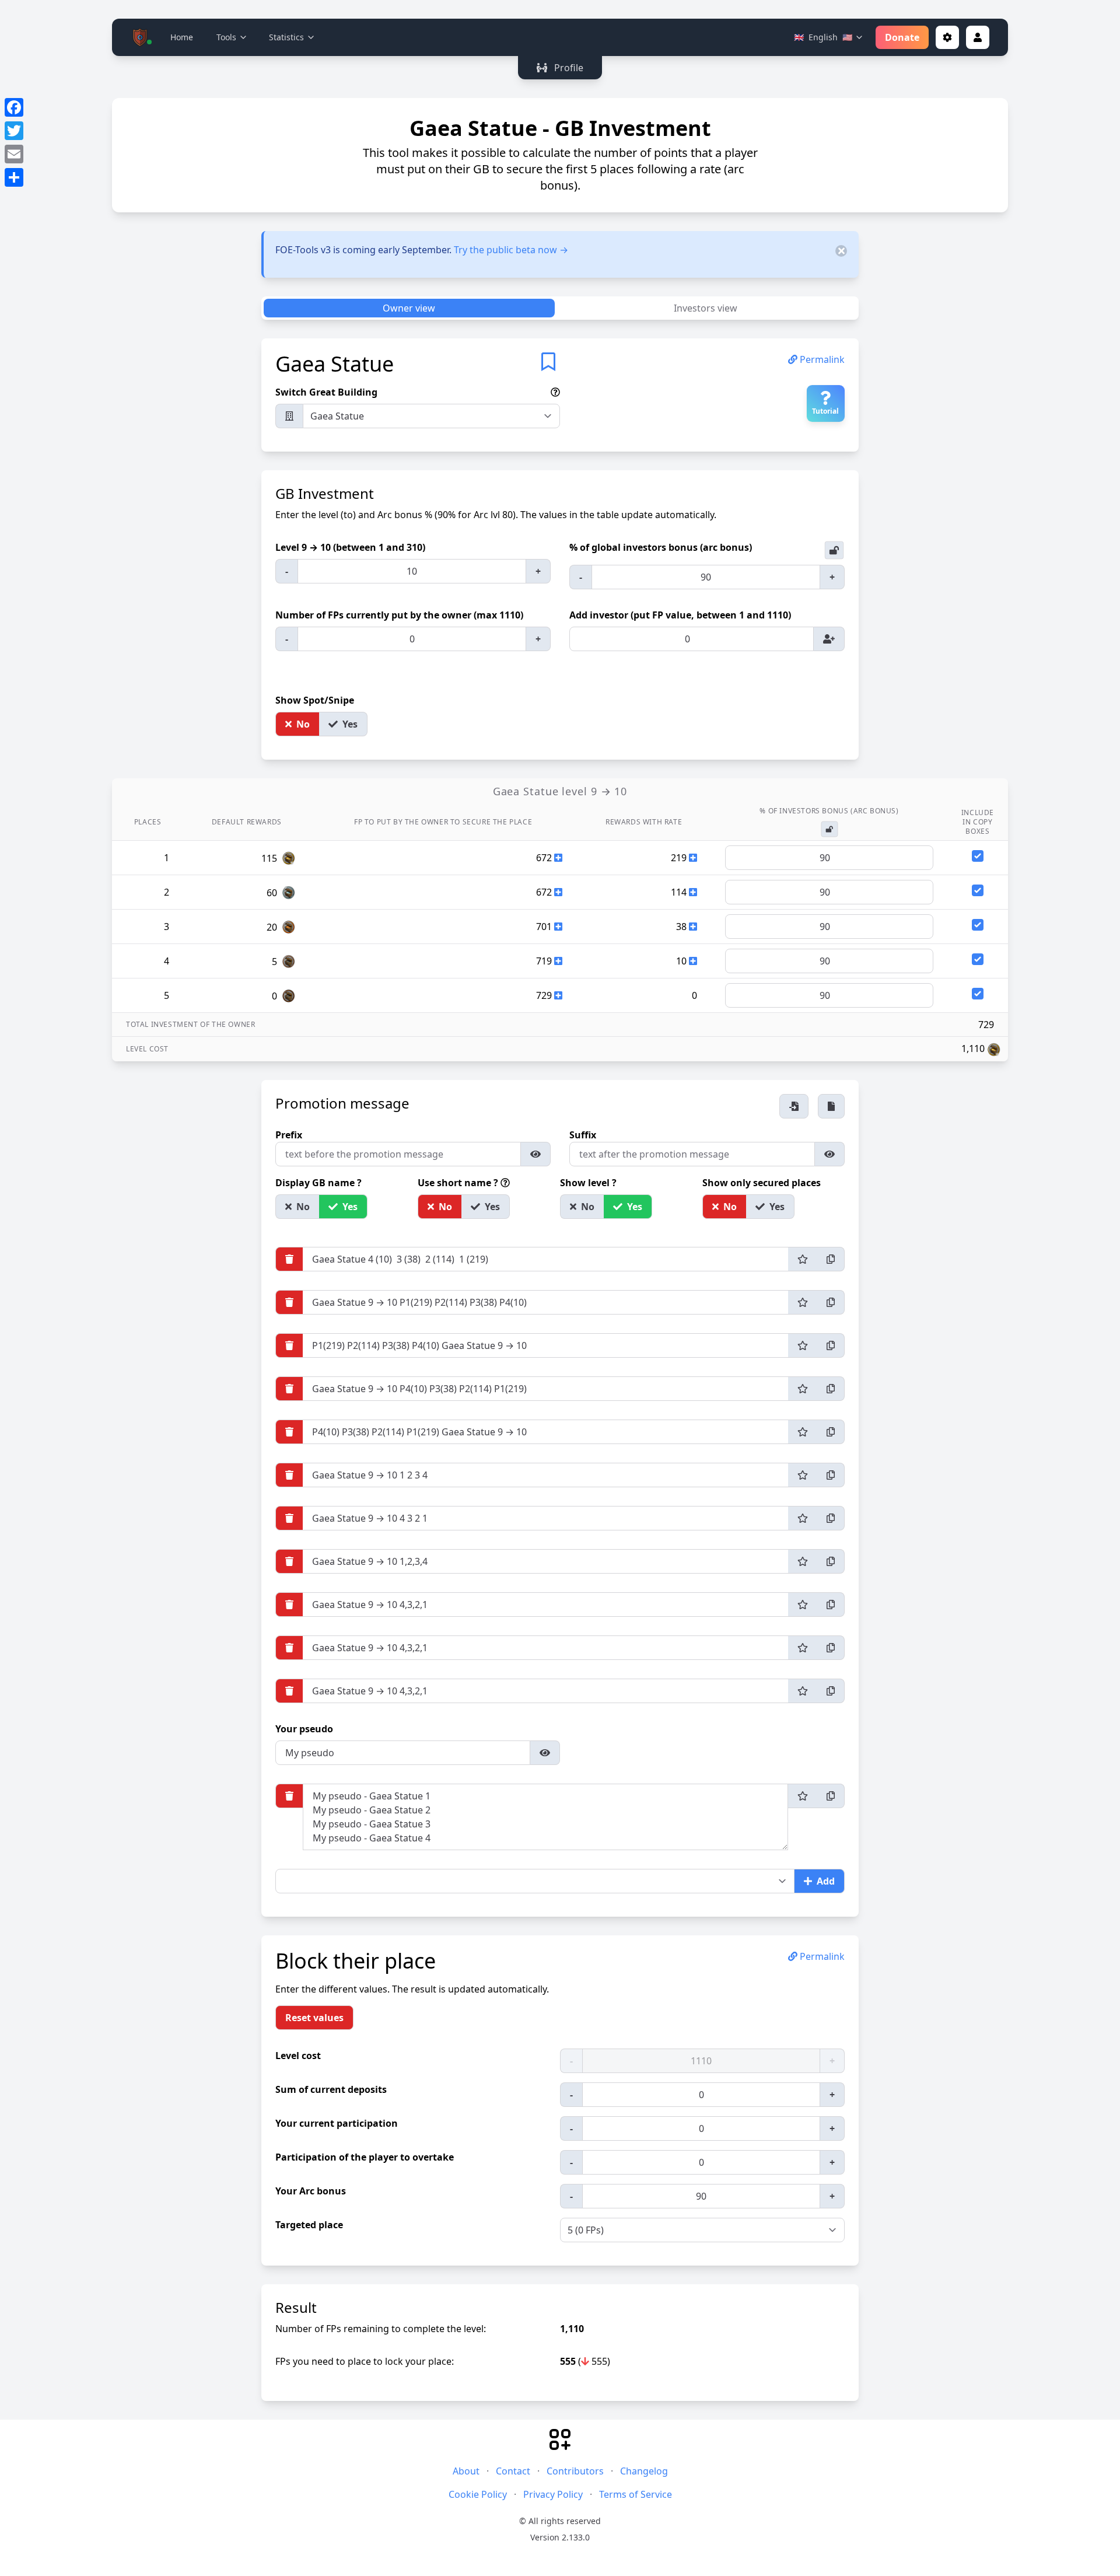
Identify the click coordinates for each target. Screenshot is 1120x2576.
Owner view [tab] (409, 308)
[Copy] (831, 1259)
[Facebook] (14, 107)
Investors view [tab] (706, 308)
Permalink (821, 359)
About (466, 2471)
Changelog (644, 2471)
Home (182, 37)
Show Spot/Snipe (316, 700)
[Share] (14, 177)
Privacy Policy (553, 2494)
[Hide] (536, 1154)
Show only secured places (763, 1183)
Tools (226, 37)
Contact (513, 2471)
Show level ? (589, 1183)
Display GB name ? (320, 1183)
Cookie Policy (478, 2494)
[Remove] (289, 1259)
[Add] (829, 639)
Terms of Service (636, 2494)
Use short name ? (459, 1183)
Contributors (575, 2471)
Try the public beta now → (511, 250)
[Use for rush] (803, 1259)
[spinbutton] (412, 571)
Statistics (286, 37)
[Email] (14, 154)
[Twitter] (14, 131)
